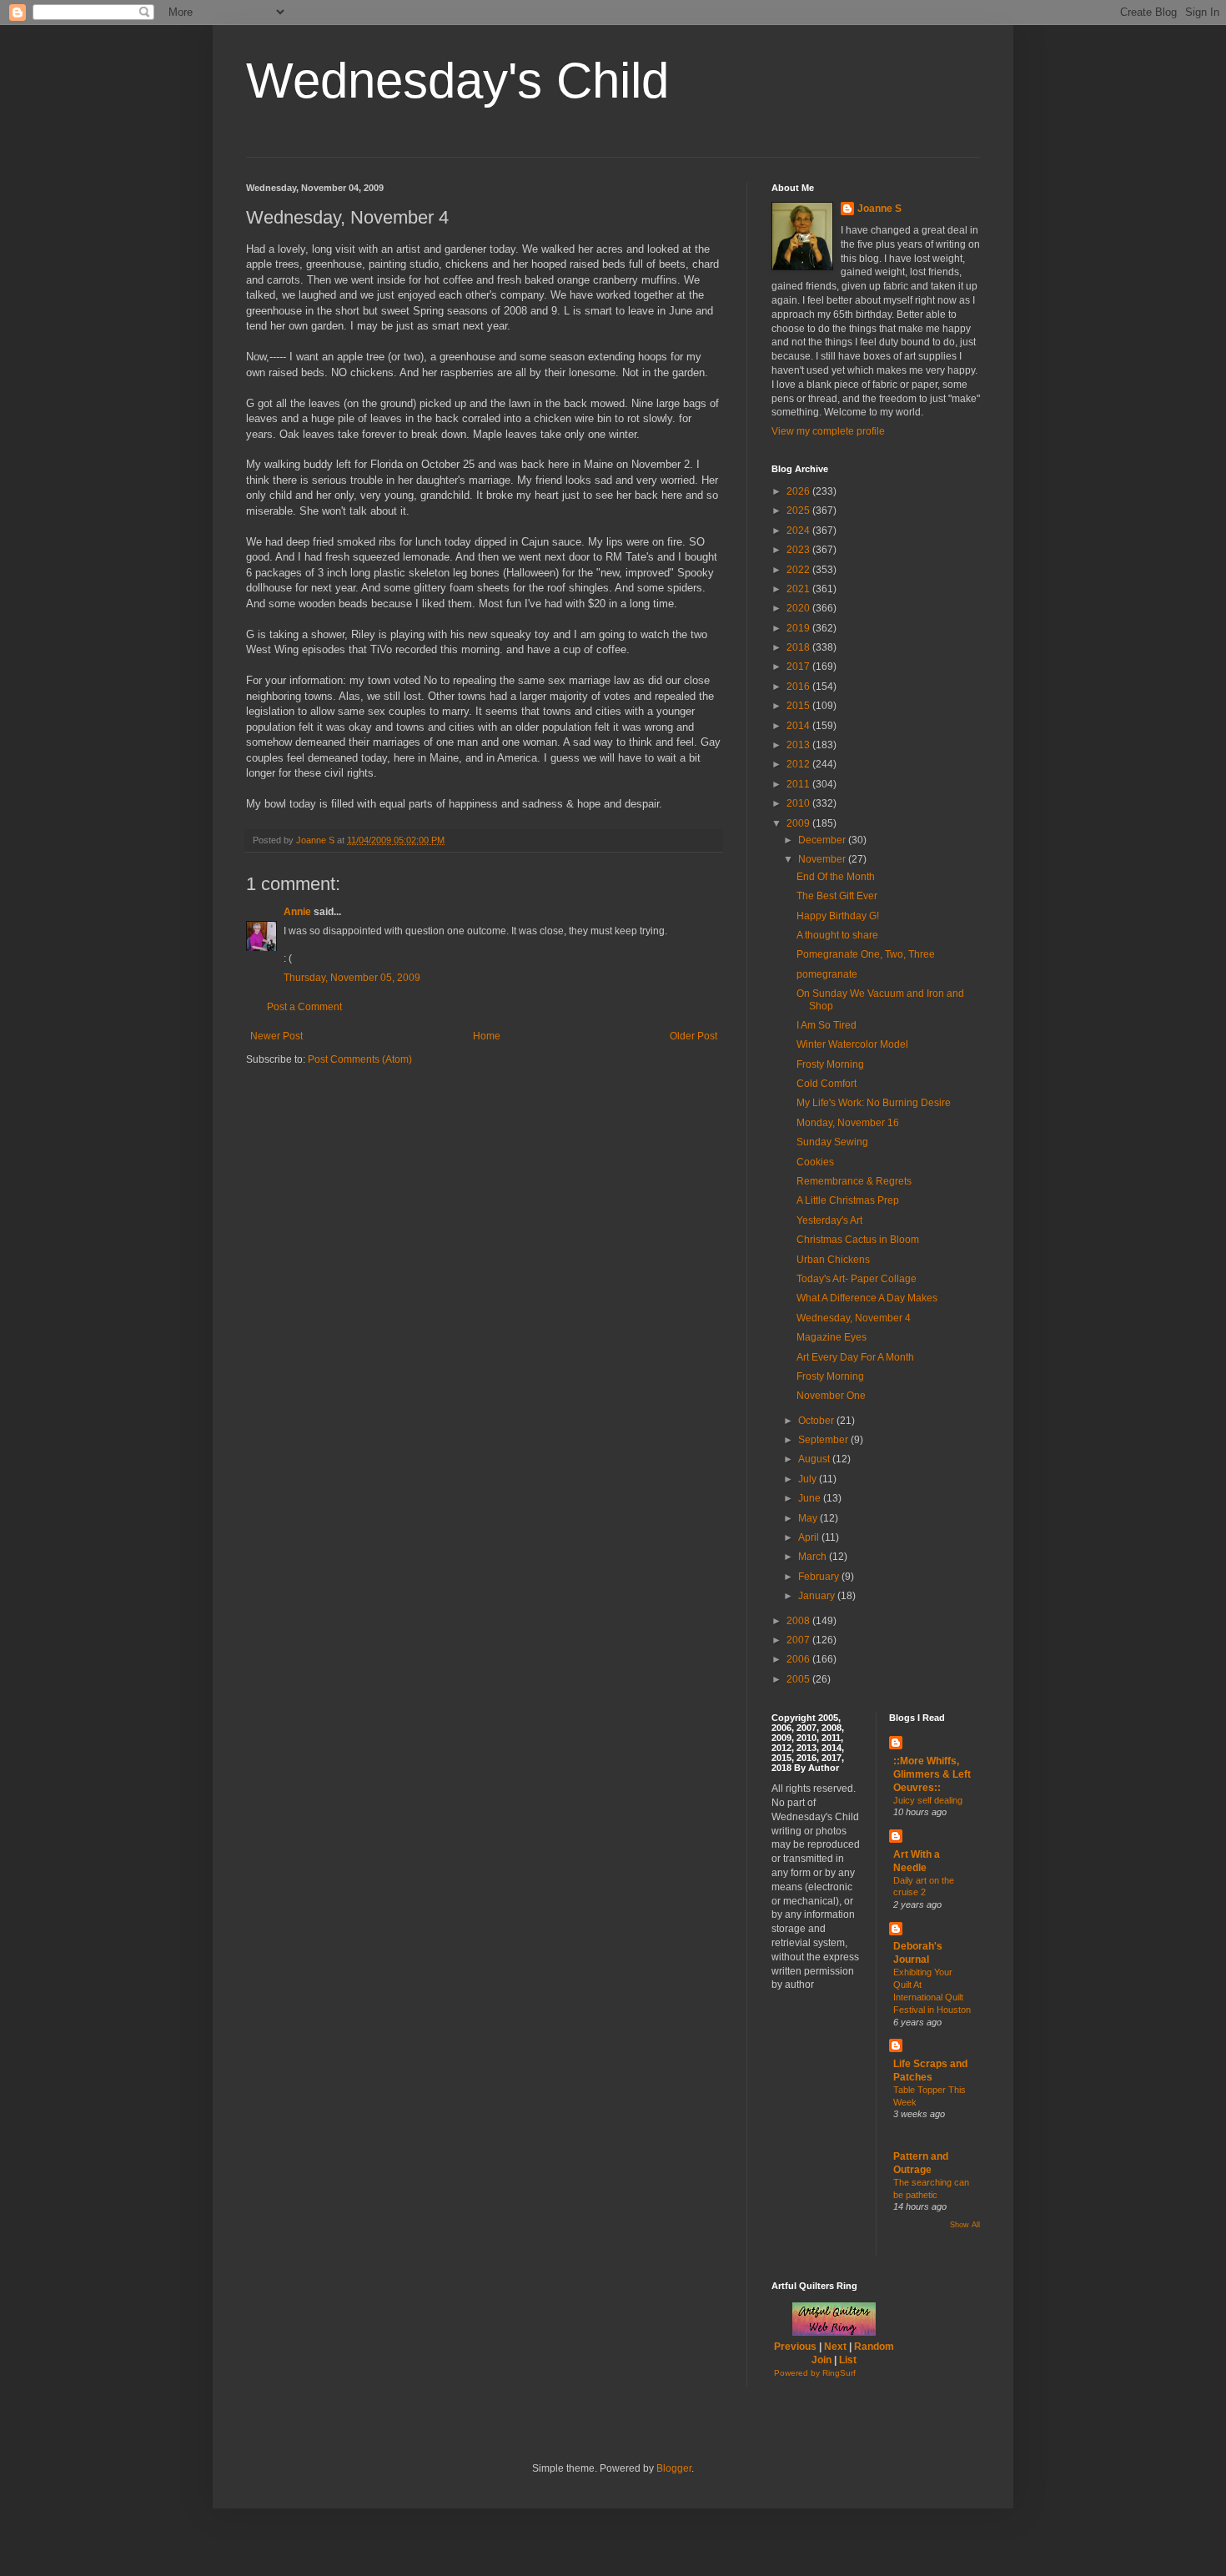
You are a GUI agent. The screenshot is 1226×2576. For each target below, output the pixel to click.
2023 (799, 550)
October (817, 1421)
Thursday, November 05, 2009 (352, 978)
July (809, 1479)
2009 (799, 823)
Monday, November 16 (848, 1123)
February (820, 1577)
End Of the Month (836, 877)
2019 (799, 628)
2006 (799, 1659)
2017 (799, 667)
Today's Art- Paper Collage (857, 1279)
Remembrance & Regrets (854, 1181)
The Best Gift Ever (837, 896)
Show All (965, 2225)
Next (835, 2347)
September (824, 1440)
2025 (799, 511)
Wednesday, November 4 (854, 1318)
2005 (799, 1679)
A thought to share (837, 935)
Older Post (693, 1036)
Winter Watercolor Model (852, 1044)
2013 (799, 745)
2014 (799, 726)
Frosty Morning (830, 1064)
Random (874, 2347)
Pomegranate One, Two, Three (866, 954)
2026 (799, 491)
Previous (795, 2347)
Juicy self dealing (928, 1800)
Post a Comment (304, 1007)
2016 (799, 687)
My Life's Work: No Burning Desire (874, 1103)
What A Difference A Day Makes (867, 1298)
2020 (799, 608)
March (814, 1557)
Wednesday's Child (457, 80)
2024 (799, 531)
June (811, 1498)
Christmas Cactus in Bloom (858, 1240)
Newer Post (276, 1036)
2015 (799, 706)
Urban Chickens (833, 1260)
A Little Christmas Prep (848, 1200)
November (823, 859)
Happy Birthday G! (838, 916)
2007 (799, 1640)
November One (831, 1396)
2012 (799, 764)
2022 (799, 570)
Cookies (815, 1162)
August (815, 1459)
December (823, 840)
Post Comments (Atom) (360, 1059)
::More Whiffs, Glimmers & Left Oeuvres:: (932, 1774)
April (810, 1537)
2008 (799, 1621)
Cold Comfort (827, 1084)
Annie (297, 912)
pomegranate (827, 974)
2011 (799, 784)
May (809, 1518)
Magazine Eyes (832, 1337)
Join (822, 2360)
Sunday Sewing (832, 1142)
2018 (799, 647)
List (848, 2360)
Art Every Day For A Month (855, 1357)
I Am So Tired (827, 1025)
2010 (799, 803)
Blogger (674, 2468)
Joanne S (879, 209)
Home (487, 1036)
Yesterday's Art (829, 1220)
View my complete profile (828, 431)
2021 (799, 589)
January (818, 1596)
